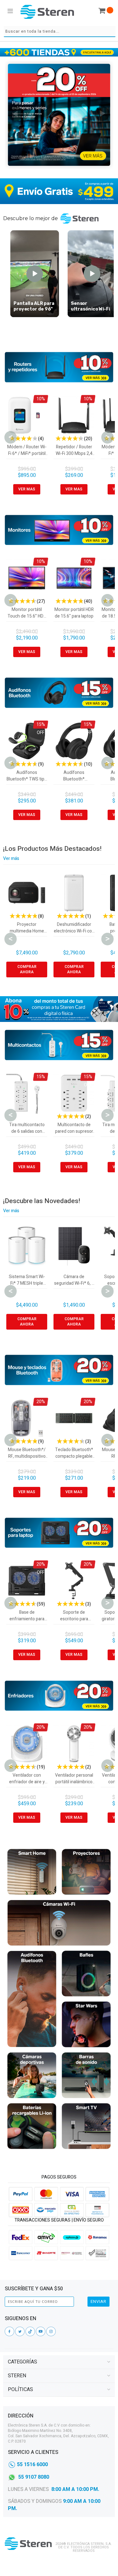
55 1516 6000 (32, 2465)
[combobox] (60, 32)
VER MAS (27, 489)
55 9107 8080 (34, 2477)
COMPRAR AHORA (27, 969)
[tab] (59, 2362)
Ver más (11, 859)
